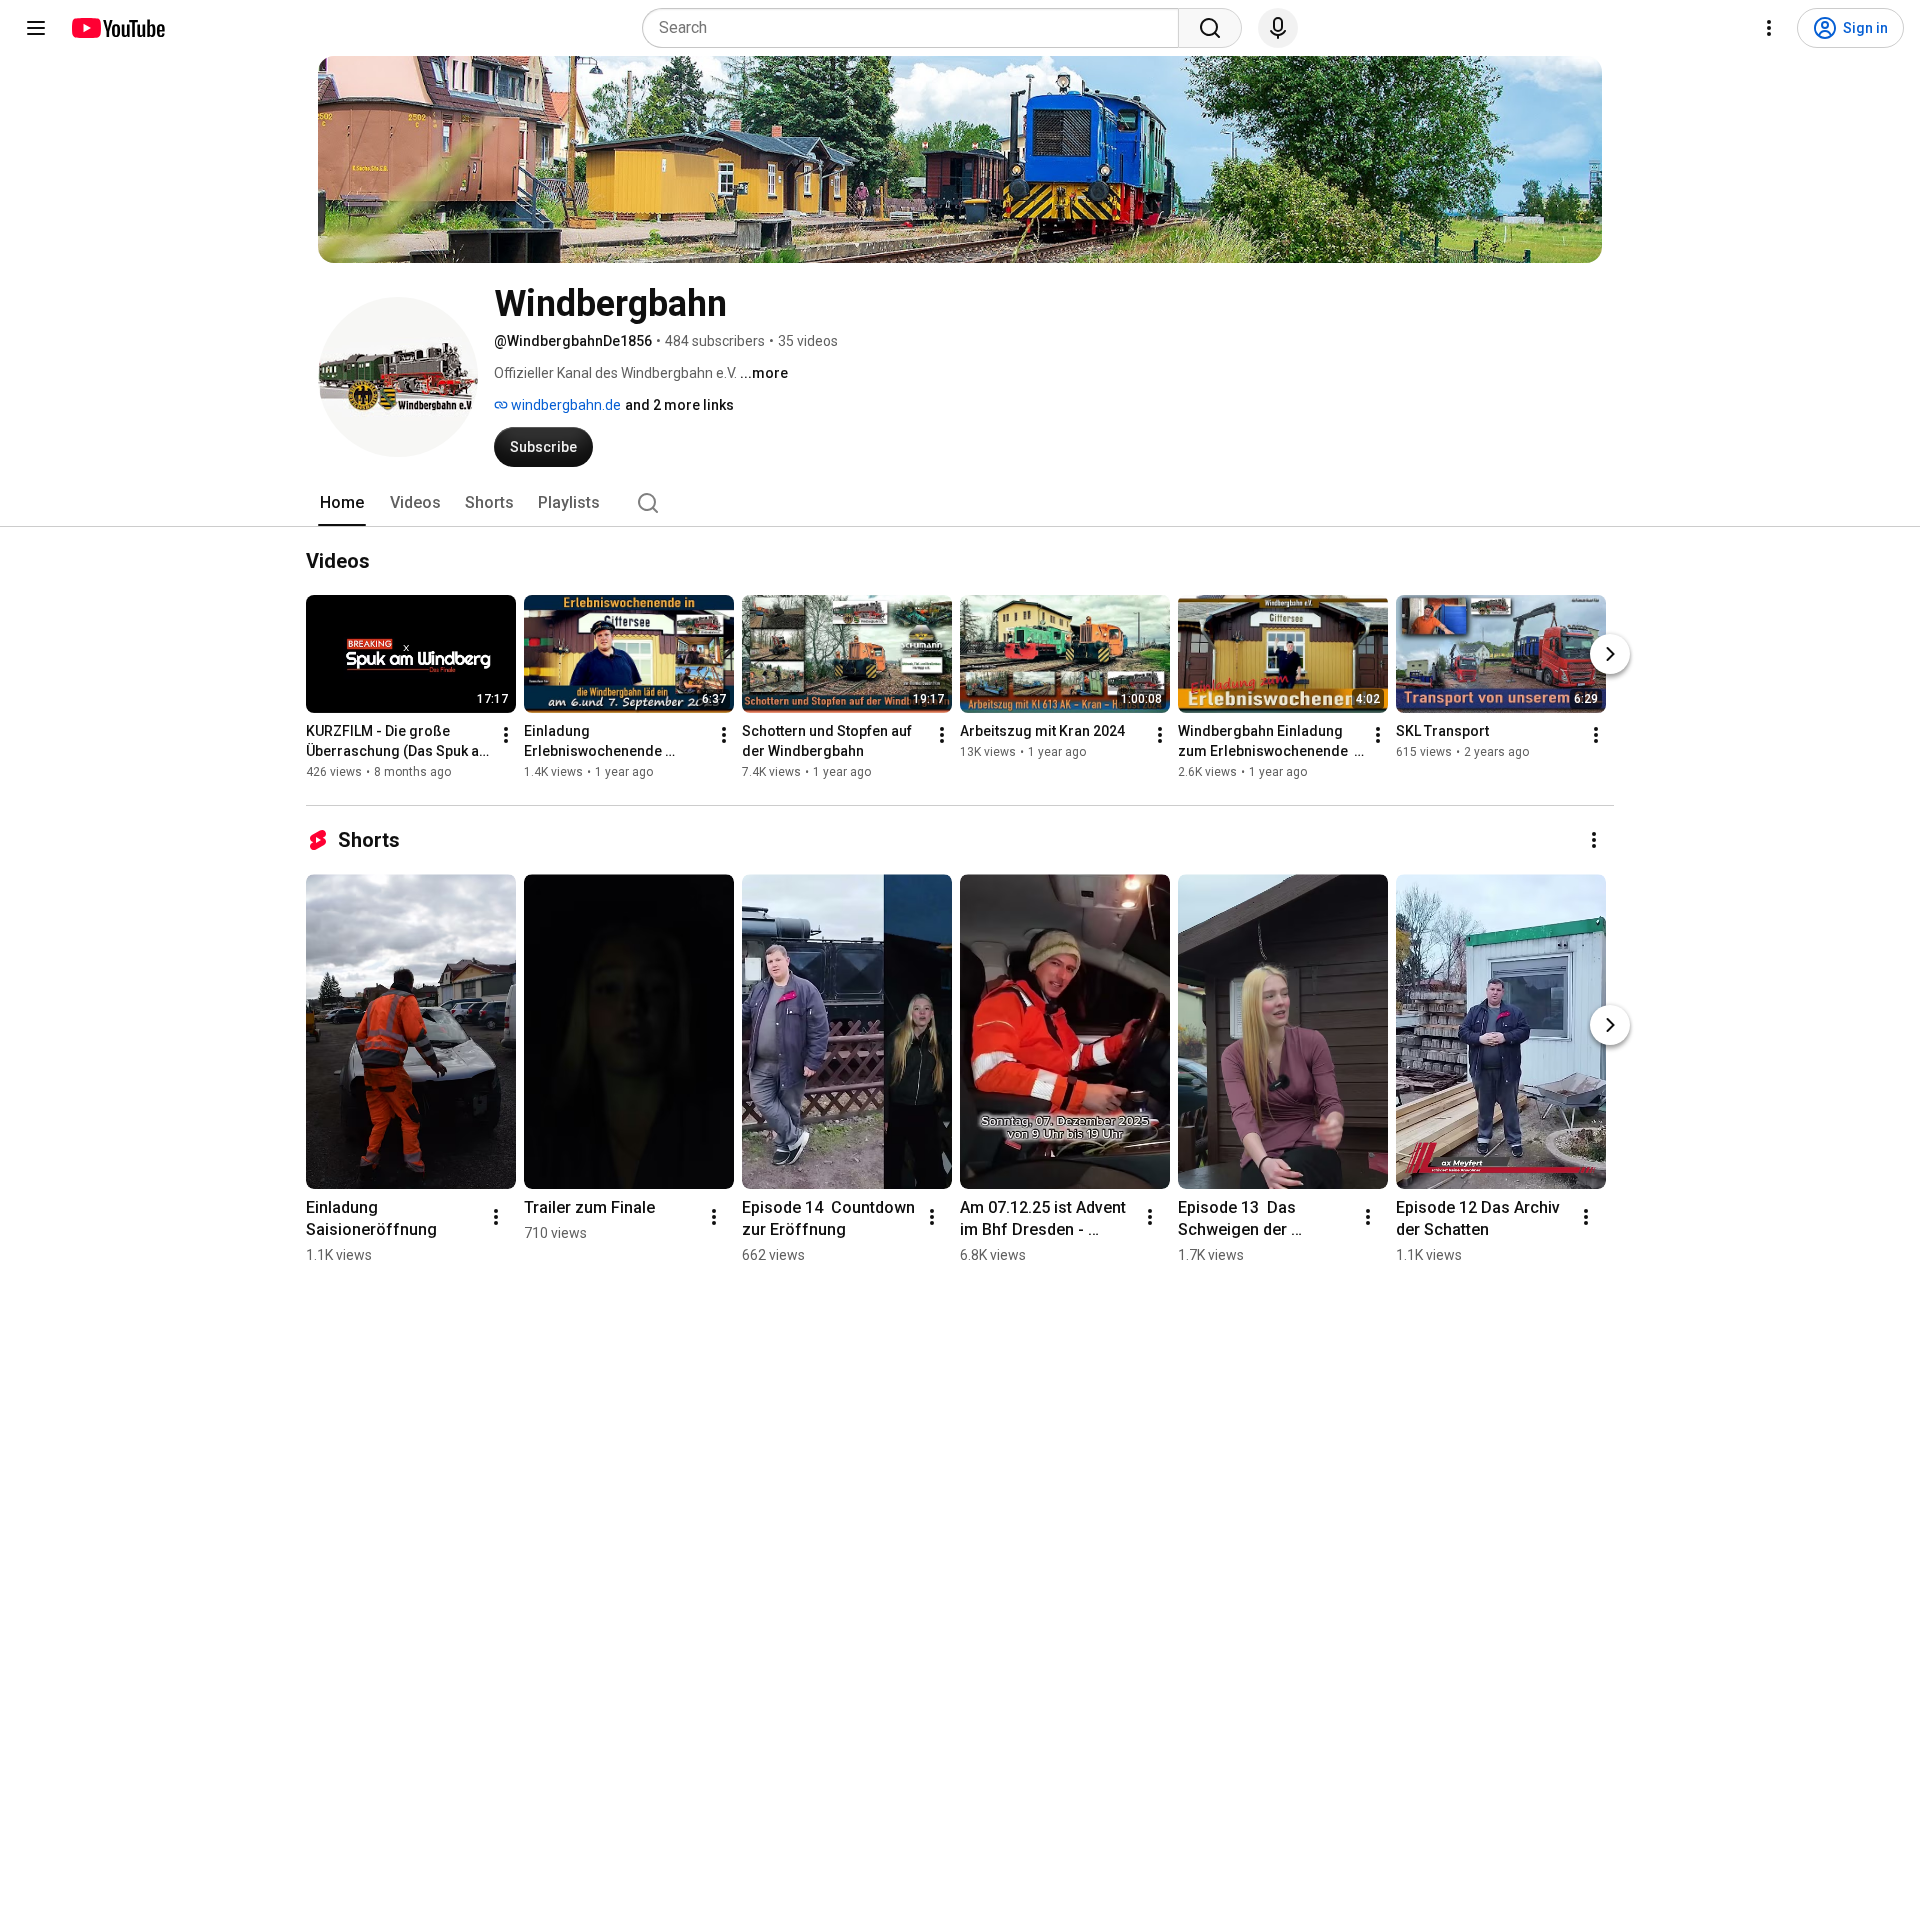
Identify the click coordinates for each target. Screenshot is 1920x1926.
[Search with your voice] (1278, 28)
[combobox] (916, 28)
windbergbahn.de (564, 405)
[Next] (1610, 654)
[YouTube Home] (117, 28)
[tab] (342, 503)
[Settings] (1769, 28)
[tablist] (960, 503)
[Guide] (36, 28)
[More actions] (506, 735)
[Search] (1210, 28)
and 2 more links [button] (679, 405)
